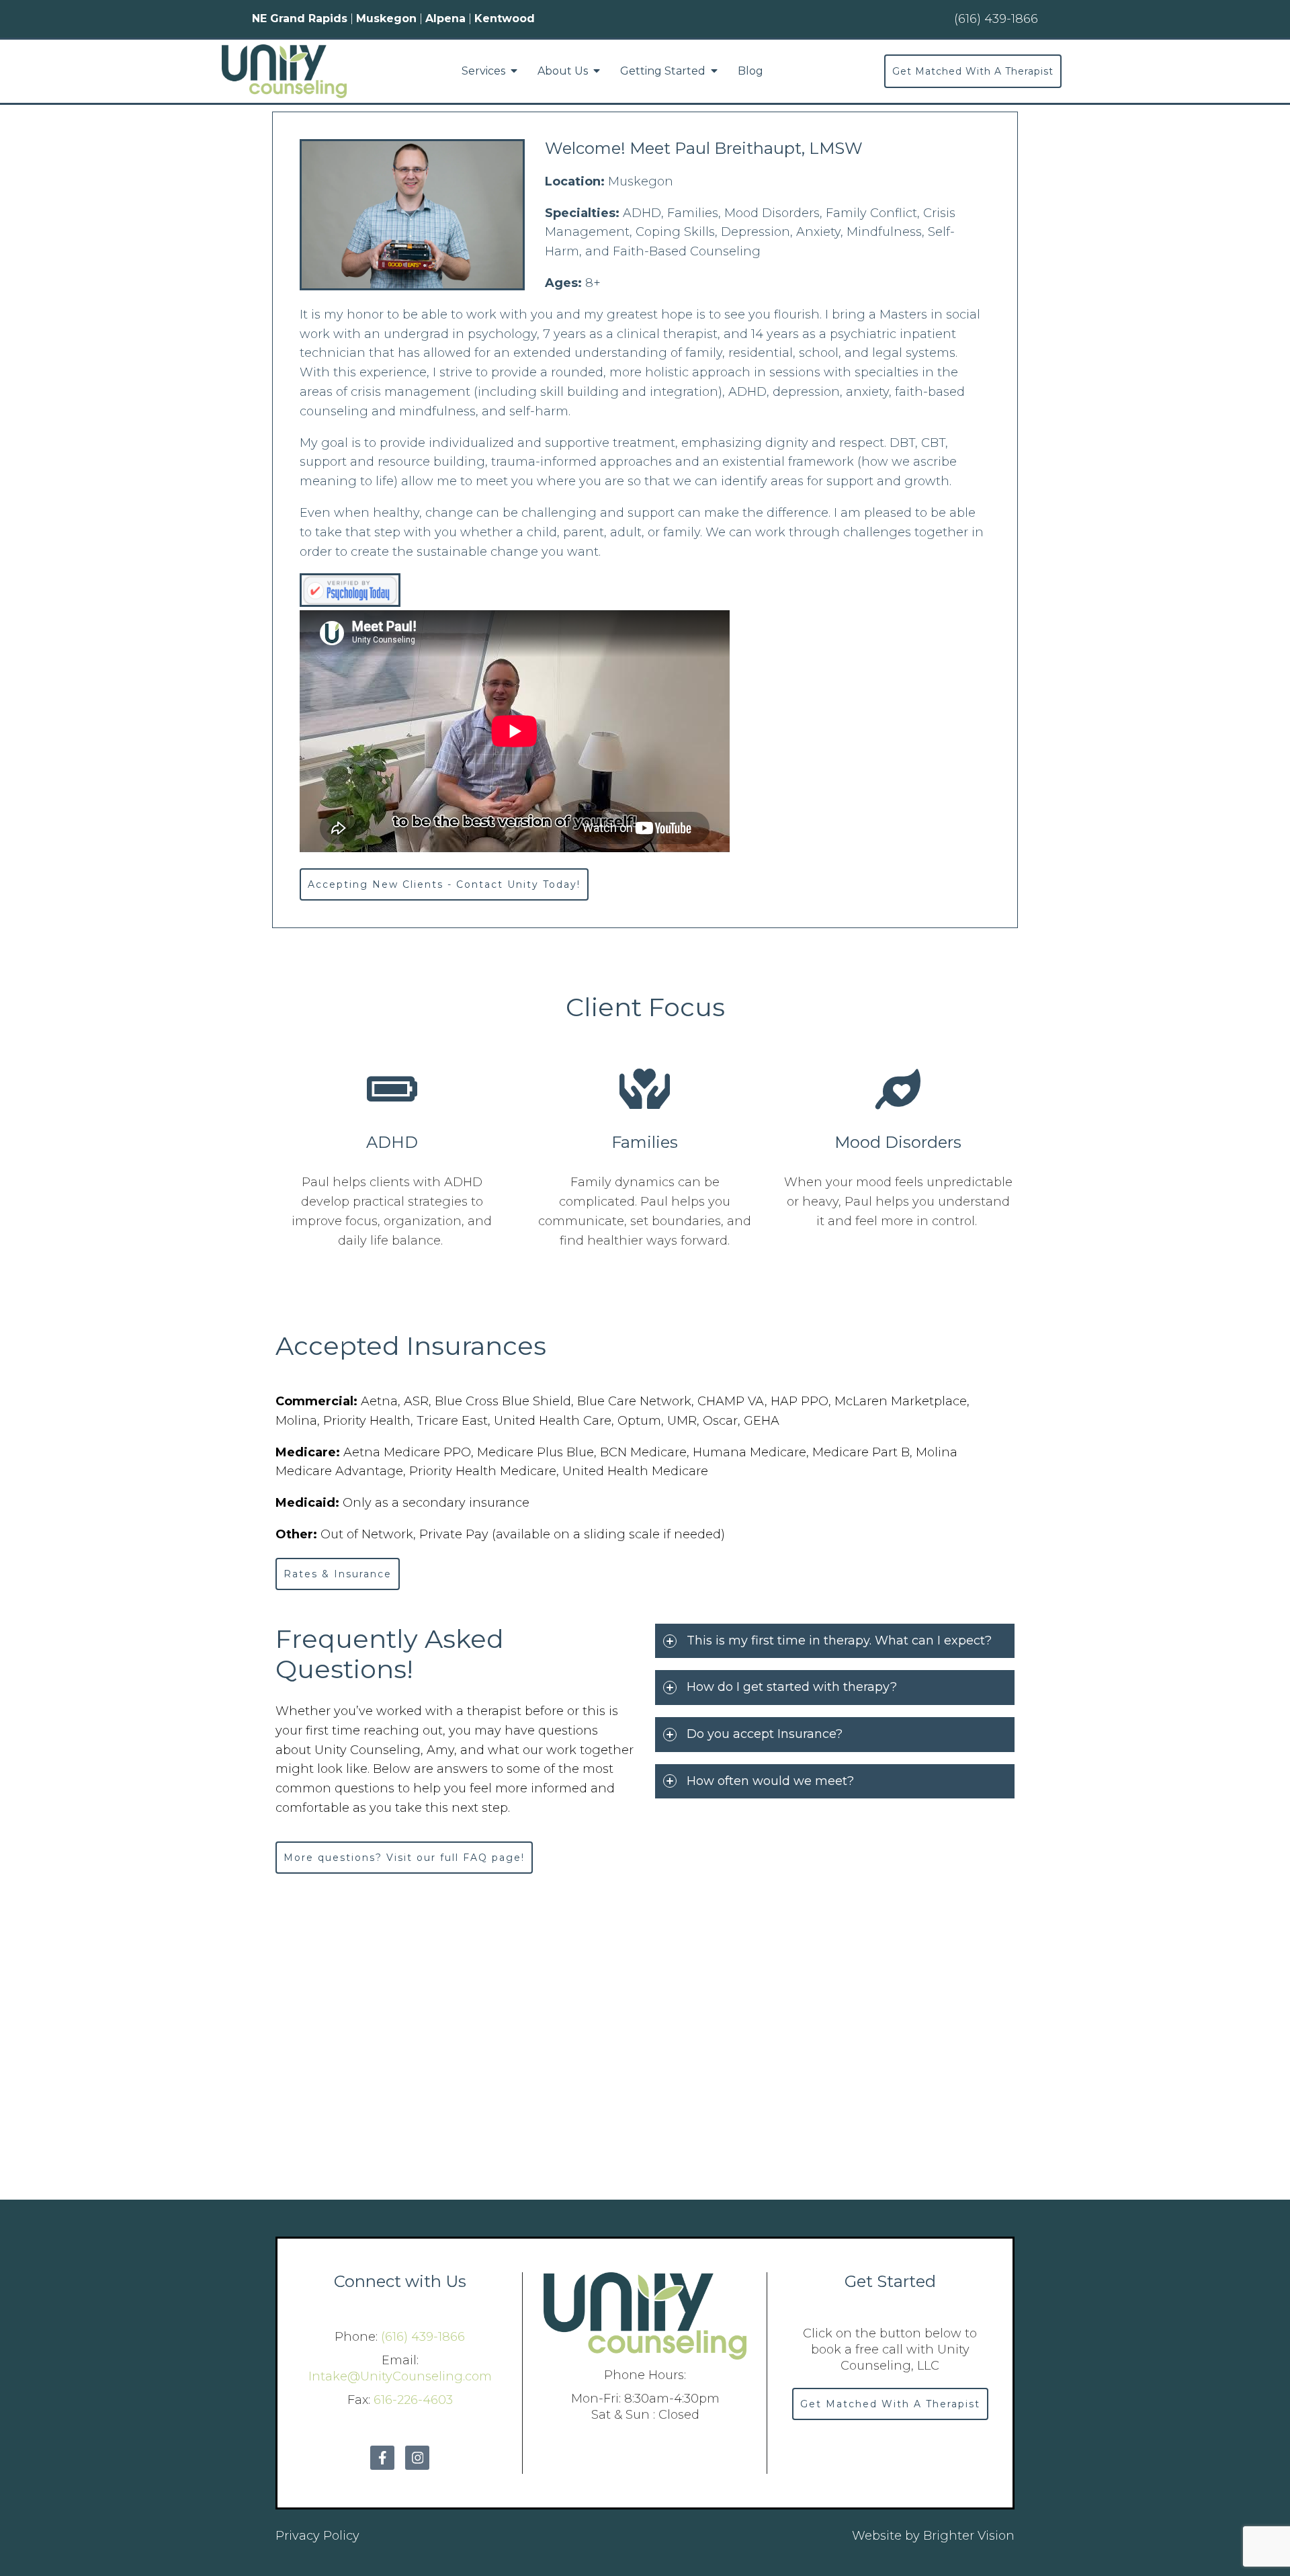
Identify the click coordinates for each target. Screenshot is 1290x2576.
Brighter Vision (969, 2536)
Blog (750, 71)
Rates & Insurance (338, 1574)
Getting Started (663, 71)
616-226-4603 (413, 2400)
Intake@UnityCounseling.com (400, 2376)
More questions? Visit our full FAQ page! (404, 1858)
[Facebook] (382, 2458)
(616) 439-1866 (423, 2337)
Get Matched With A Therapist (973, 71)
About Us (563, 71)
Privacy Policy (317, 2536)
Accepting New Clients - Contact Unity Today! (444, 884)
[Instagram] (417, 2458)
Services (483, 71)
